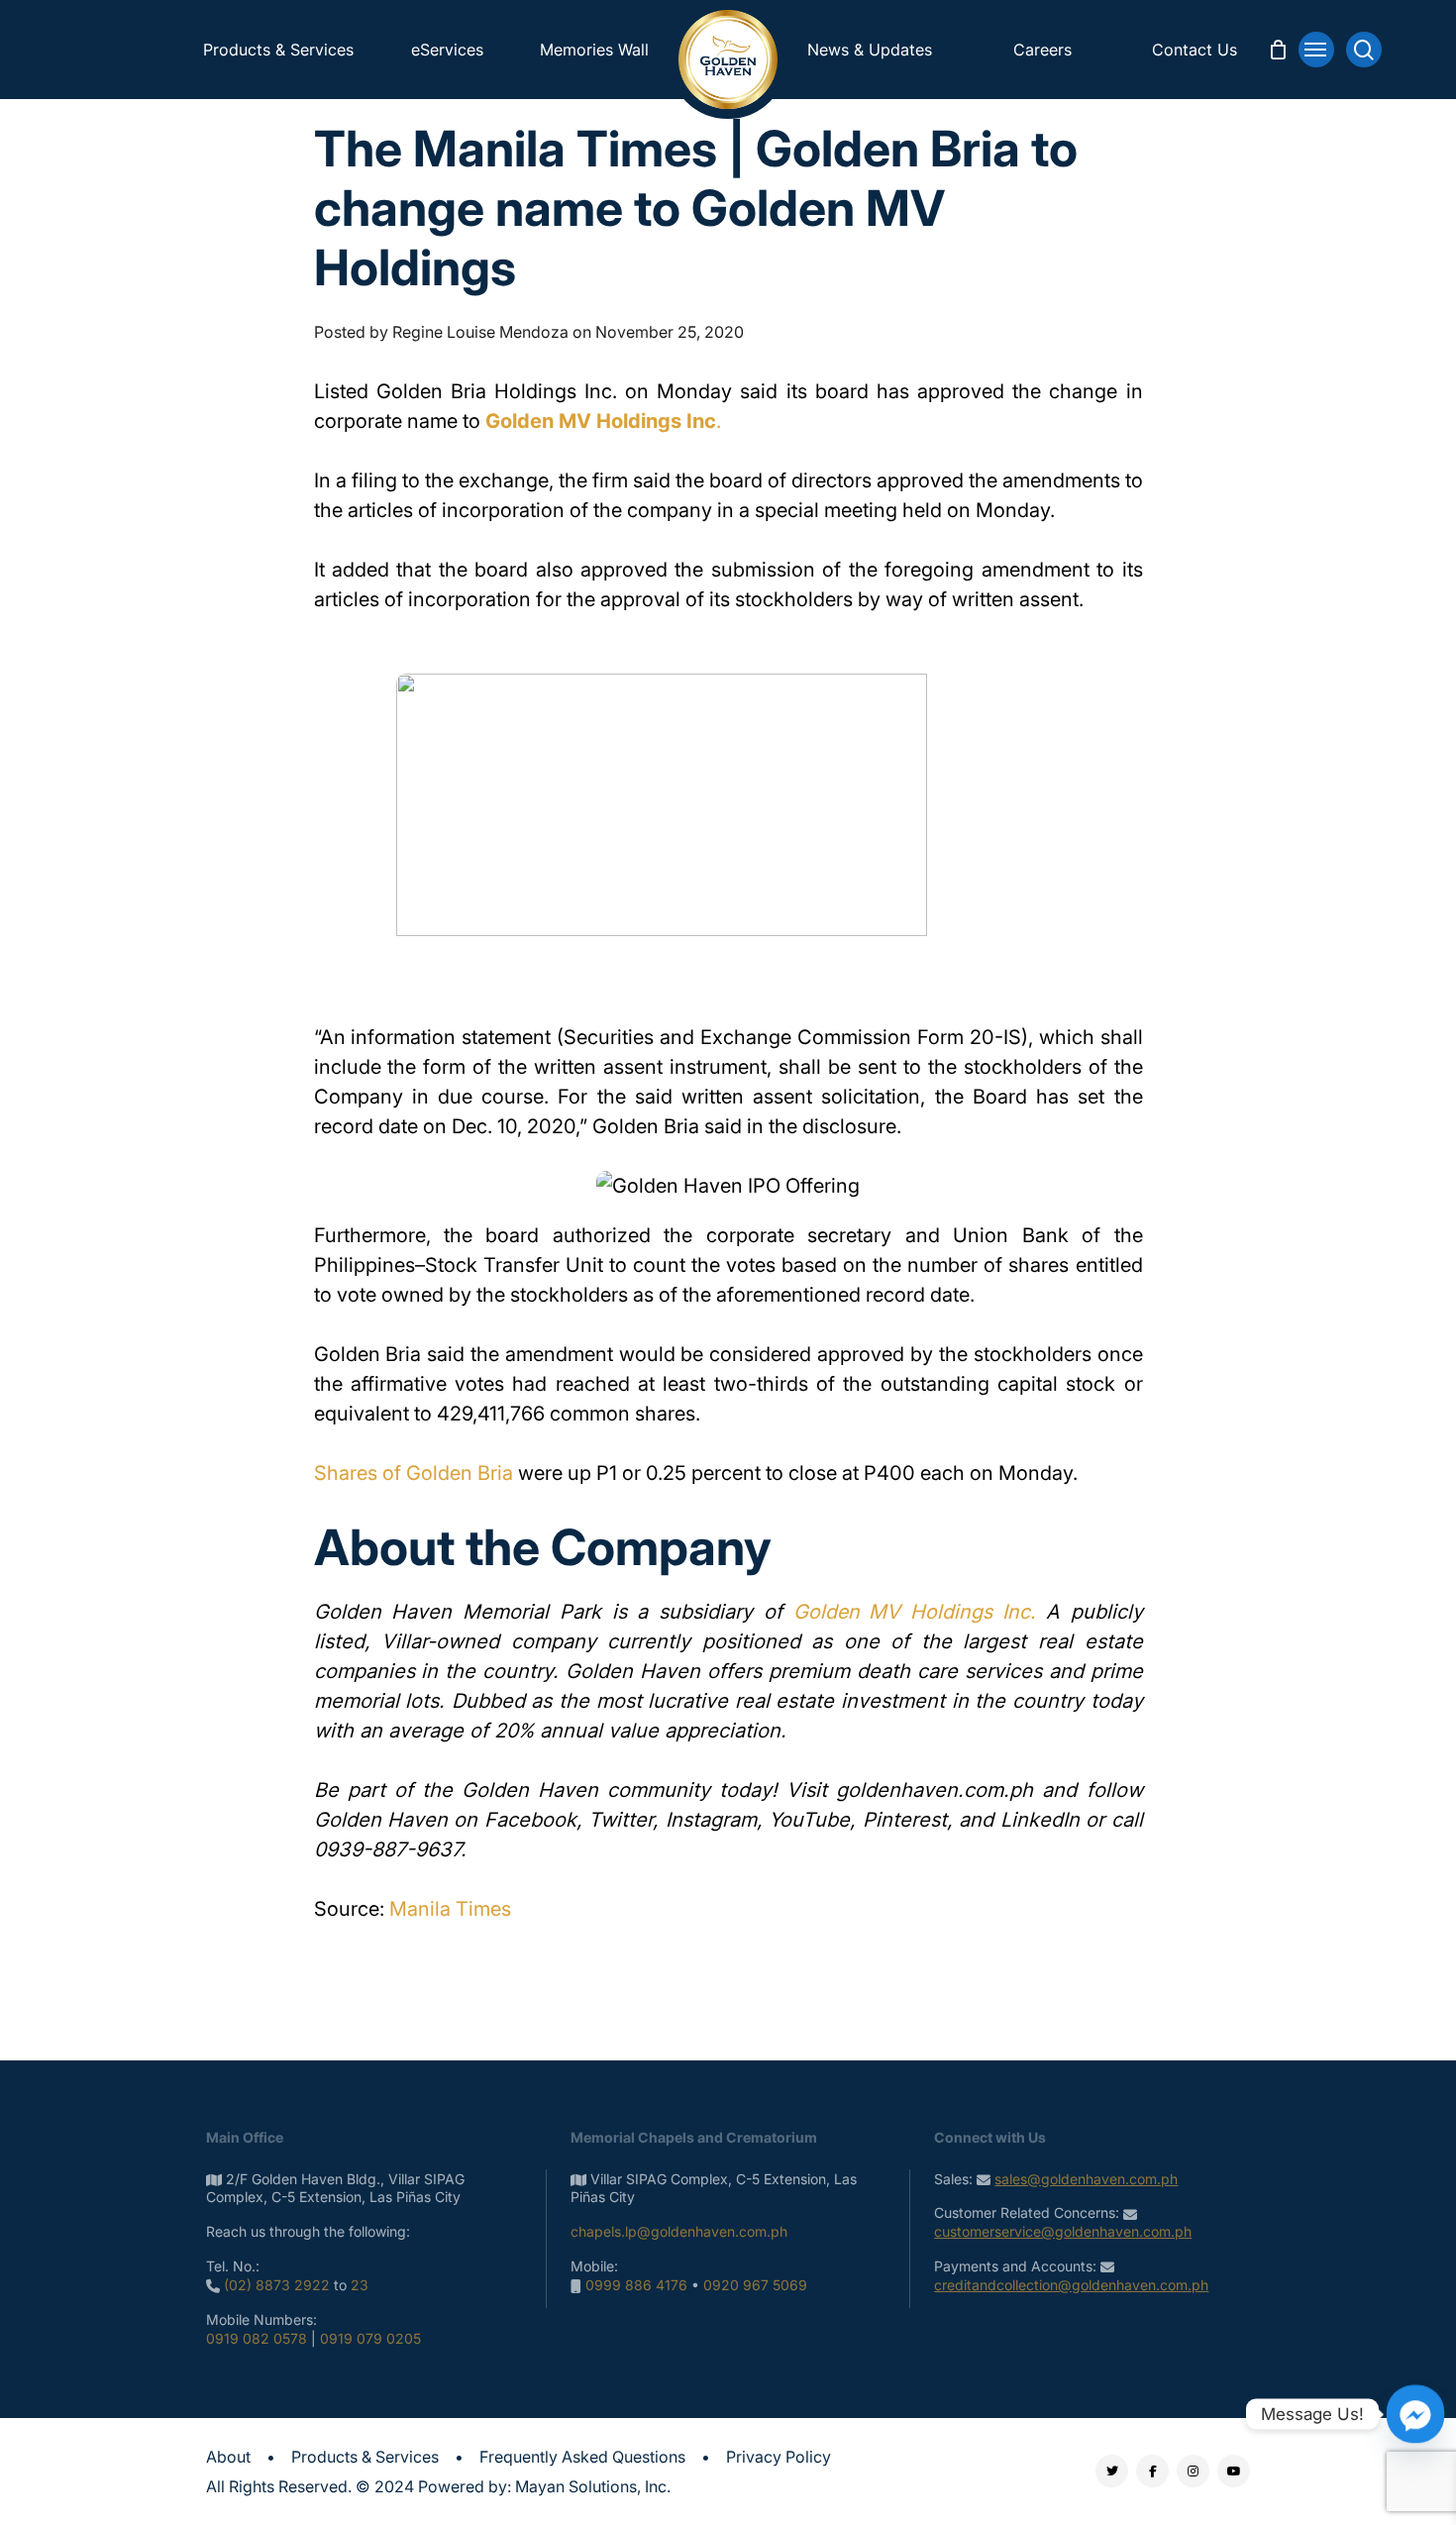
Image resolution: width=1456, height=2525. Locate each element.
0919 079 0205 (370, 2338)
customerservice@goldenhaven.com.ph (1063, 2231)
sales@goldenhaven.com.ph (1086, 2179)
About (228, 2457)
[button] (1316, 50)
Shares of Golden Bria (414, 1473)
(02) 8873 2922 (277, 2285)
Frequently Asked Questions (582, 2457)
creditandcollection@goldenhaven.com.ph (1071, 2285)
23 (360, 2285)
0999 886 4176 (636, 2285)
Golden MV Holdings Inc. (914, 1612)
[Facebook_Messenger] (1415, 2414)
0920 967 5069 (755, 2285)
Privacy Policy (779, 2457)
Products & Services (365, 2457)
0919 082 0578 (257, 2338)
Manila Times (450, 1909)
